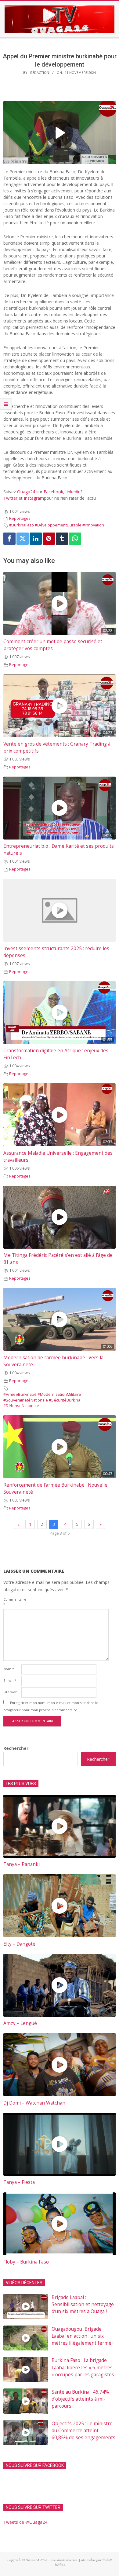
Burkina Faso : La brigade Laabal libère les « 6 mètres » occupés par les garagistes (83, 2367)
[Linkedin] (36, 539)
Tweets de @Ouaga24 (25, 2522)
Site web (10, 1692)
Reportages (20, 518)
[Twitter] (23, 539)
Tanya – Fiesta (19, 2182)
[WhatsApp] (75, 539)
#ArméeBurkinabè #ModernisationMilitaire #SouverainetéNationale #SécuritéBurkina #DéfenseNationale (42, 1400)
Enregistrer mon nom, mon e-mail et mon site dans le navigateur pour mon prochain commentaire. (51, 1706)
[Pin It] (49, 539)
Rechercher (16, 1748)
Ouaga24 (26, 492)
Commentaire (12, 1602)
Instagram (34, 498)
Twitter (10, 498)
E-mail (10, 1680)
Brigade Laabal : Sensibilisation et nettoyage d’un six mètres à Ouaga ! (83, 2304)
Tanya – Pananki (22, 1864)
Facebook (53, 492)
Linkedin (72, 492)
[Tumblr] (62, 539)
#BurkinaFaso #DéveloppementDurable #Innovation (57, 525)
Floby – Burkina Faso (26, 2262)
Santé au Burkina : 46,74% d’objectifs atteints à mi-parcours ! (80, 2399)
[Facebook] (9, 539)
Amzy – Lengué (20, 2023)
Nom (9, 1669)
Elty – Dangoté (19, 1944)
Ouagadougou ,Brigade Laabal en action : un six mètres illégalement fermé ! (83, 2336)
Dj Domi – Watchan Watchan (34, 2103)
